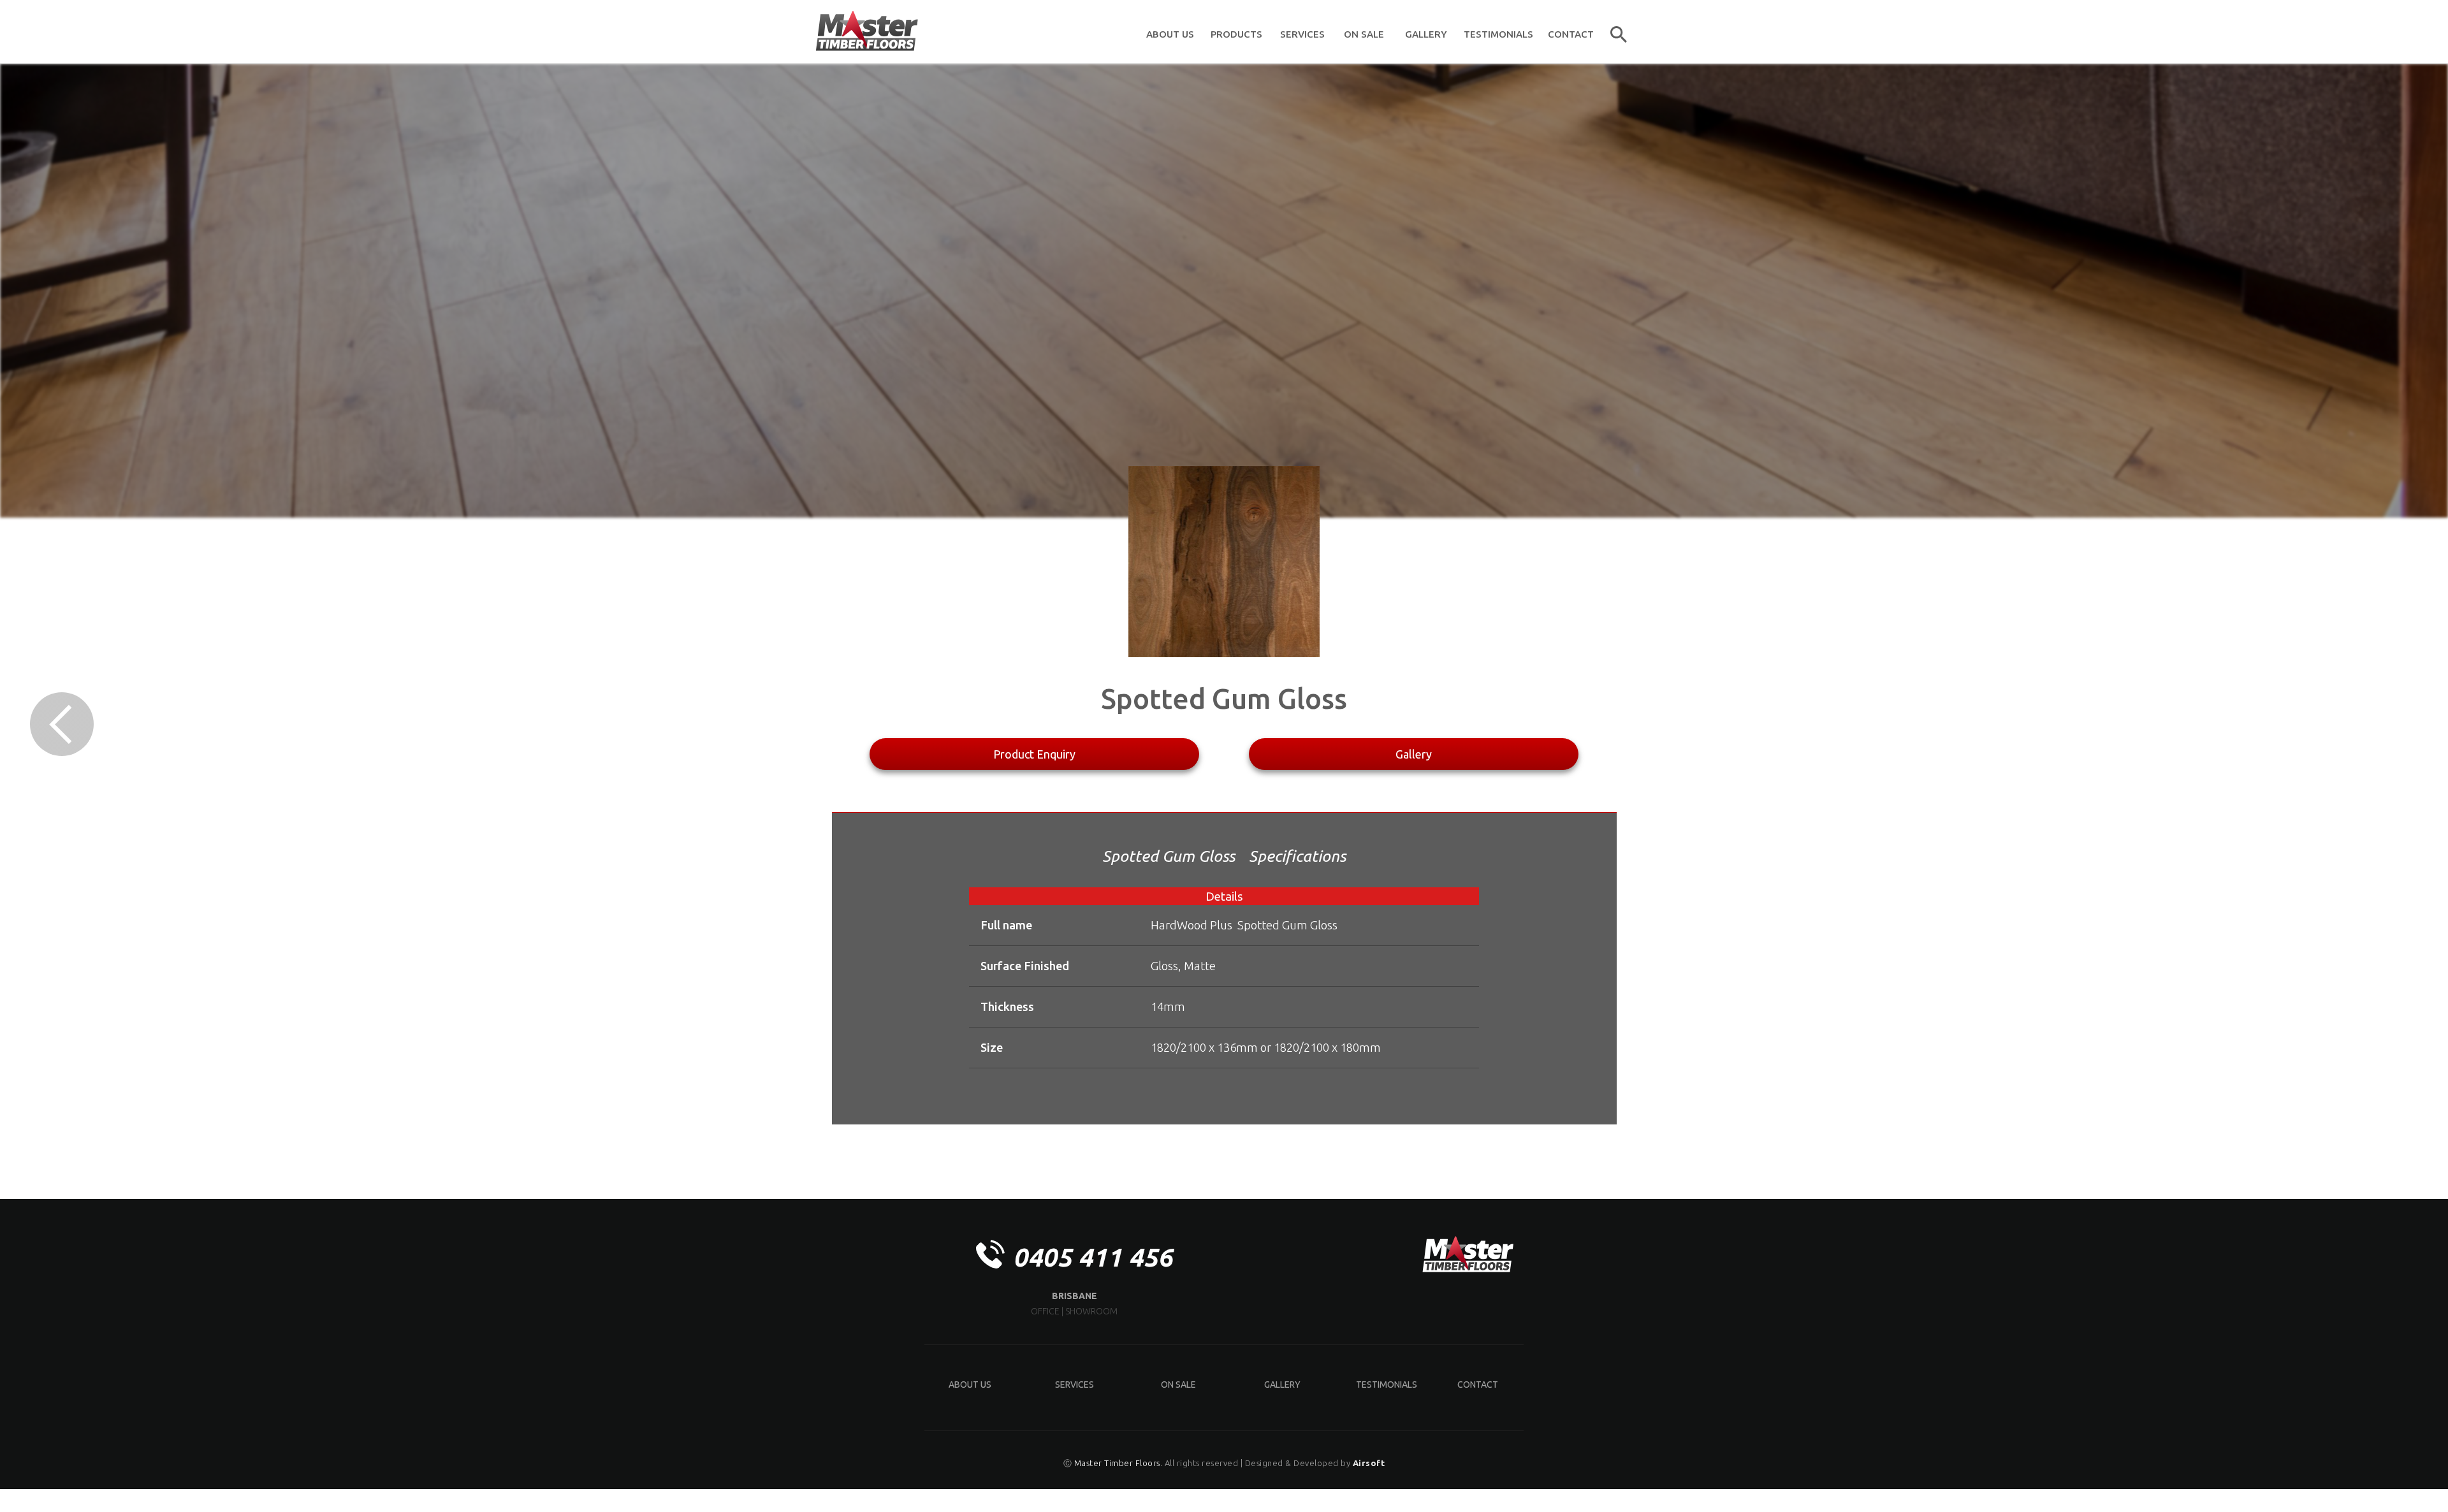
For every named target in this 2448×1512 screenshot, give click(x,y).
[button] (1236, 32)
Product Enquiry (1034, 754)
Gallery (1414, 754)
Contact (1478, 1385)
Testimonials (1387, 1385)
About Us (970, 1385)
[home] (867, 32)
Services (1075, 1385)
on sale (1178, 1385)
